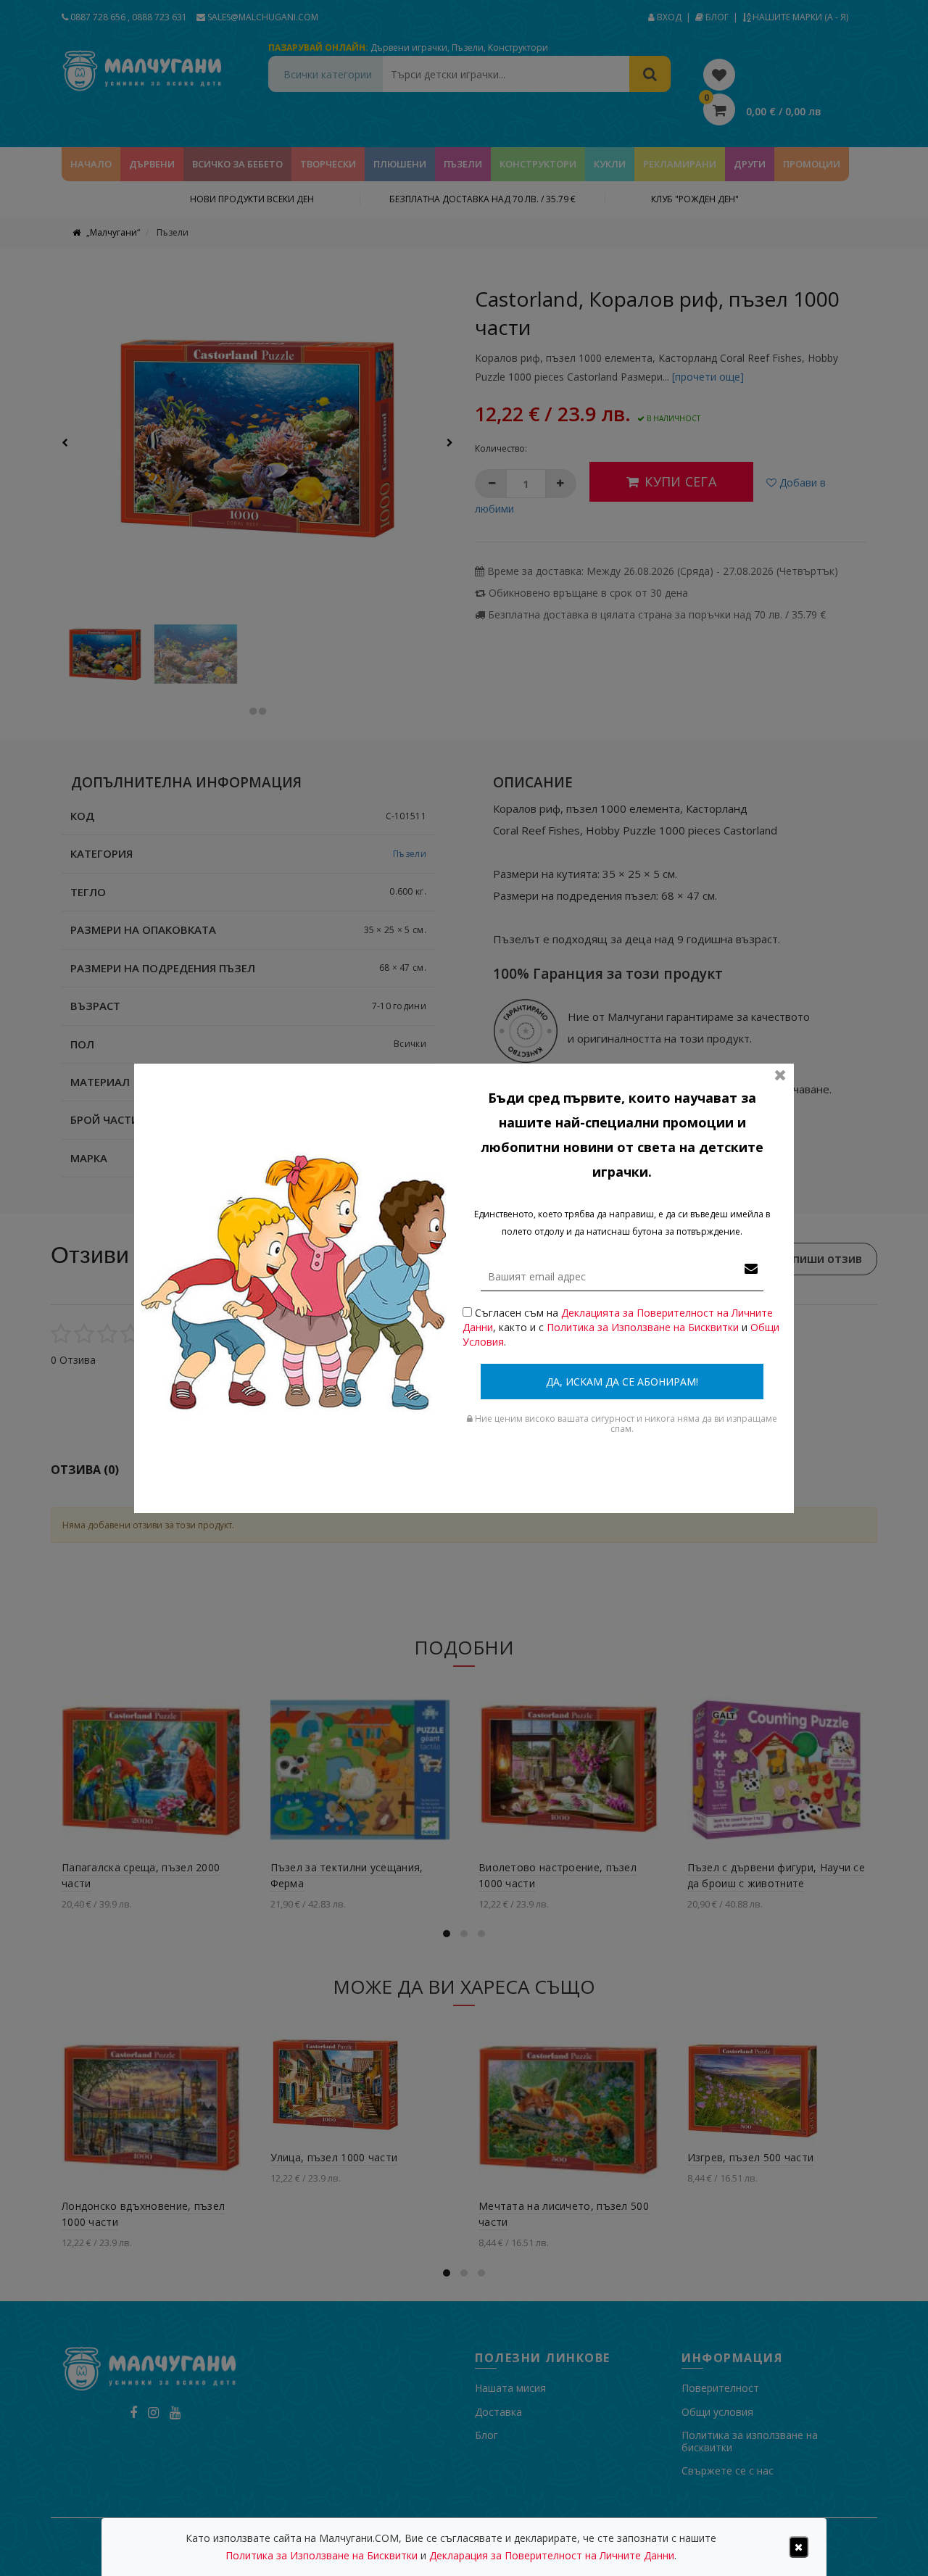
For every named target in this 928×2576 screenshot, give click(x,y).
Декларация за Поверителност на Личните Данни (552, 2555)
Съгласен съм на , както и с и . (621, 1327)
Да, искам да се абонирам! (622, 1382)
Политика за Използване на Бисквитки (643, 1327)
